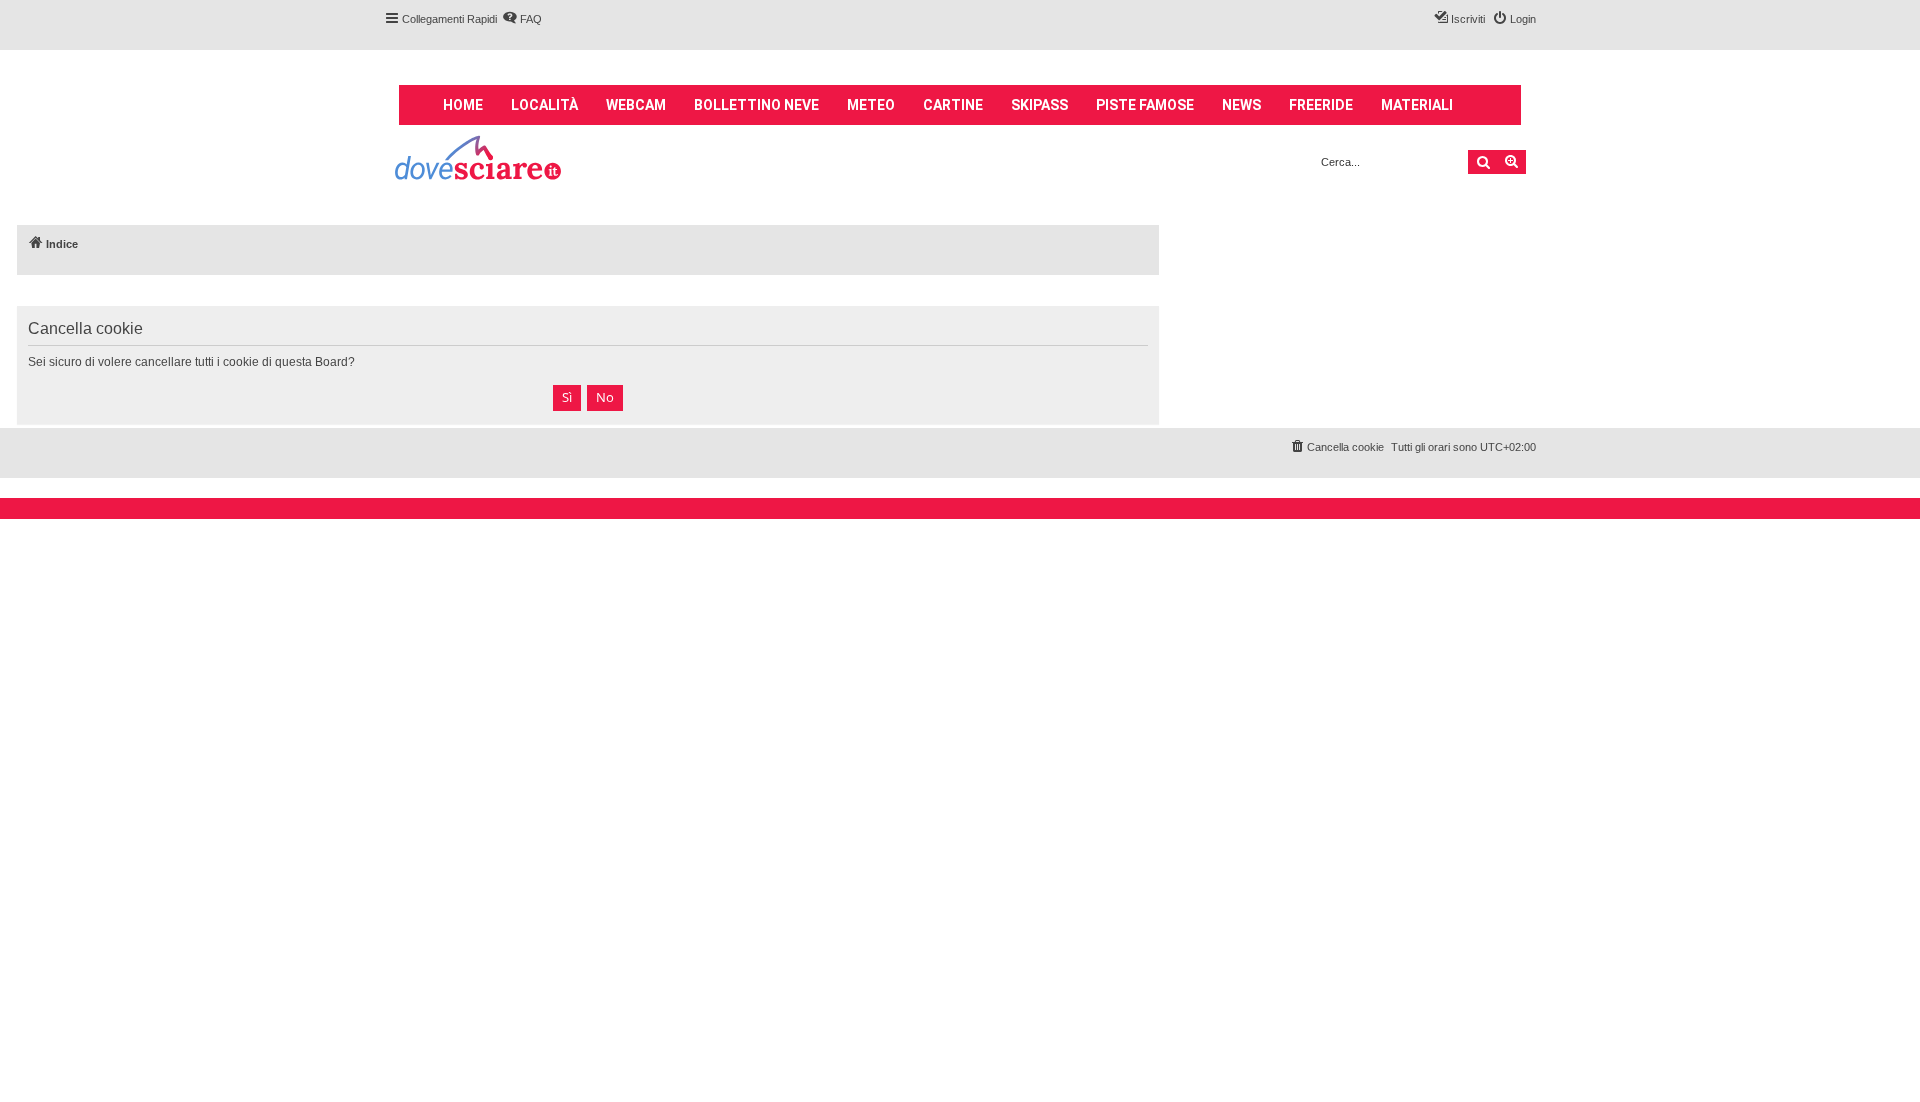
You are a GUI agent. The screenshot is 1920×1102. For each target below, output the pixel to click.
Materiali (1417, 105)
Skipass (1039, 105)
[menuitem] (522, 19)
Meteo (871, 105)
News (1241, 105)
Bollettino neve (756, 105)
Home (463, 105)
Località (544, 105)
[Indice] (479, 160)
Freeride (1321, 105)
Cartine (953, 105)
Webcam (636, 105)
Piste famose (1145, 105)
